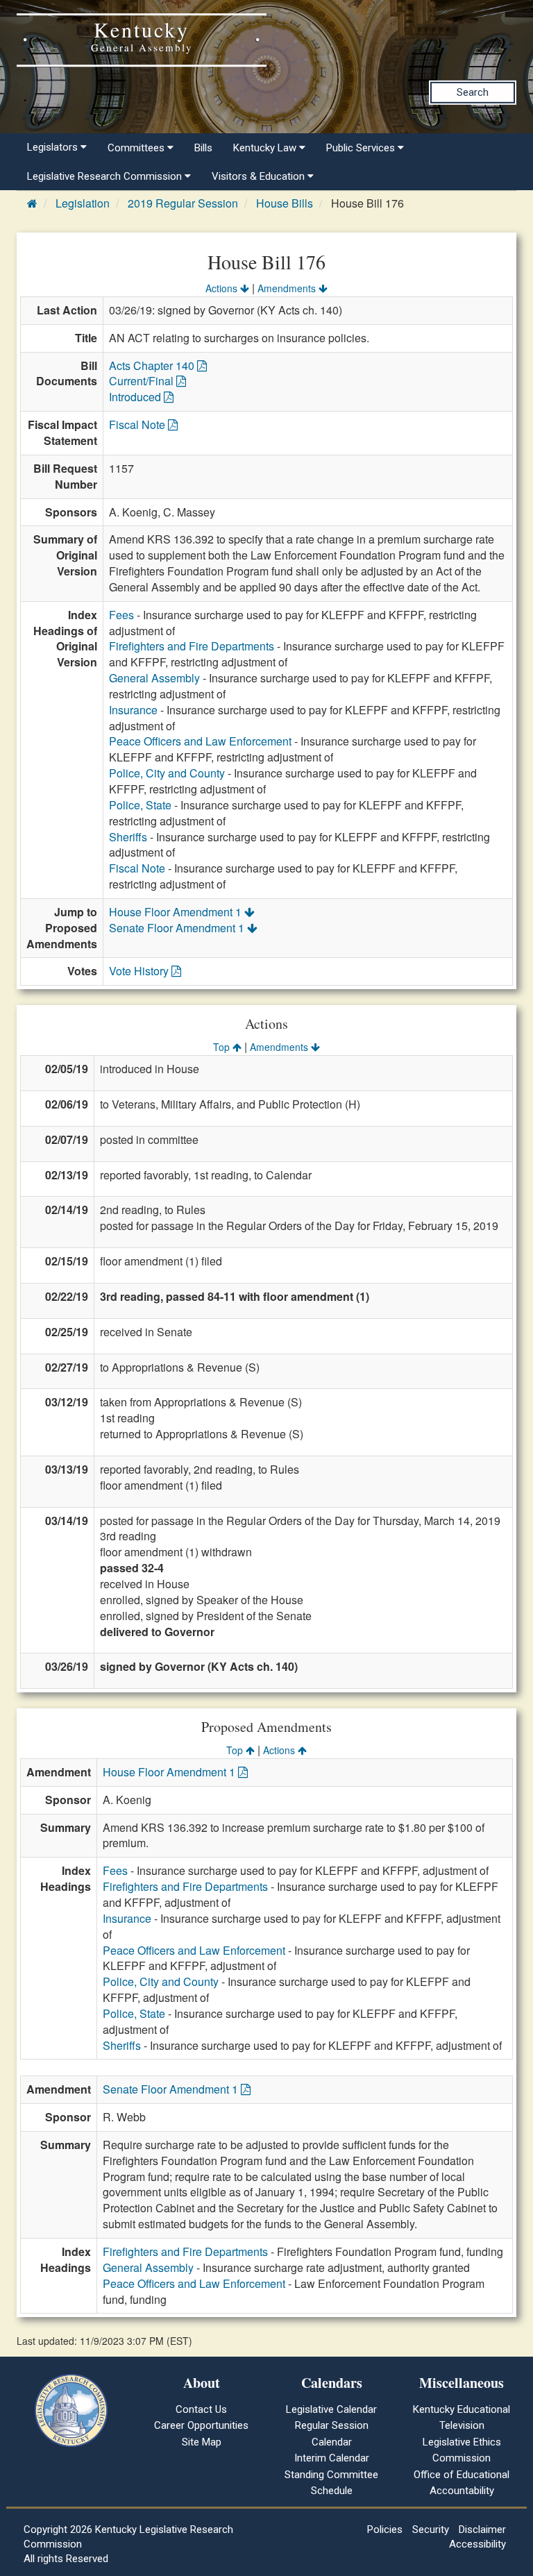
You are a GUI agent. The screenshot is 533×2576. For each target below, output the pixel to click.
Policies (385, 2529)
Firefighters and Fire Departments (192, 646)
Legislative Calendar (331, 2409)
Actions (223, 288)
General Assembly (154, 678)
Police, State (140, 805)
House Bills (285, 203)
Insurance (133, 710)
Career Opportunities (201, 2425)
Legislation (83, 203)
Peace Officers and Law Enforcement (200, 741)
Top (223, 1047)
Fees (121, 615)
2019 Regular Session (183, 203)
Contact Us (201, 2409)
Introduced (136, 397)
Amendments (288, 288)
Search (473, 92)
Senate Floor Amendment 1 (178, 928)
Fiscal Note (138, 424)
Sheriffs (128, 837)
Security (431, 2529)
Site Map (202, 2442)
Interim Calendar (332, 2458)
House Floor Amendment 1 (177, 912)
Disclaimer (482, 2529)
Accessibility (477, 2544)
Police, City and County (167, 773)
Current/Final (143, 381)
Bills (203, 148)
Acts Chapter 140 (153, 365)
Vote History (140, 971)
